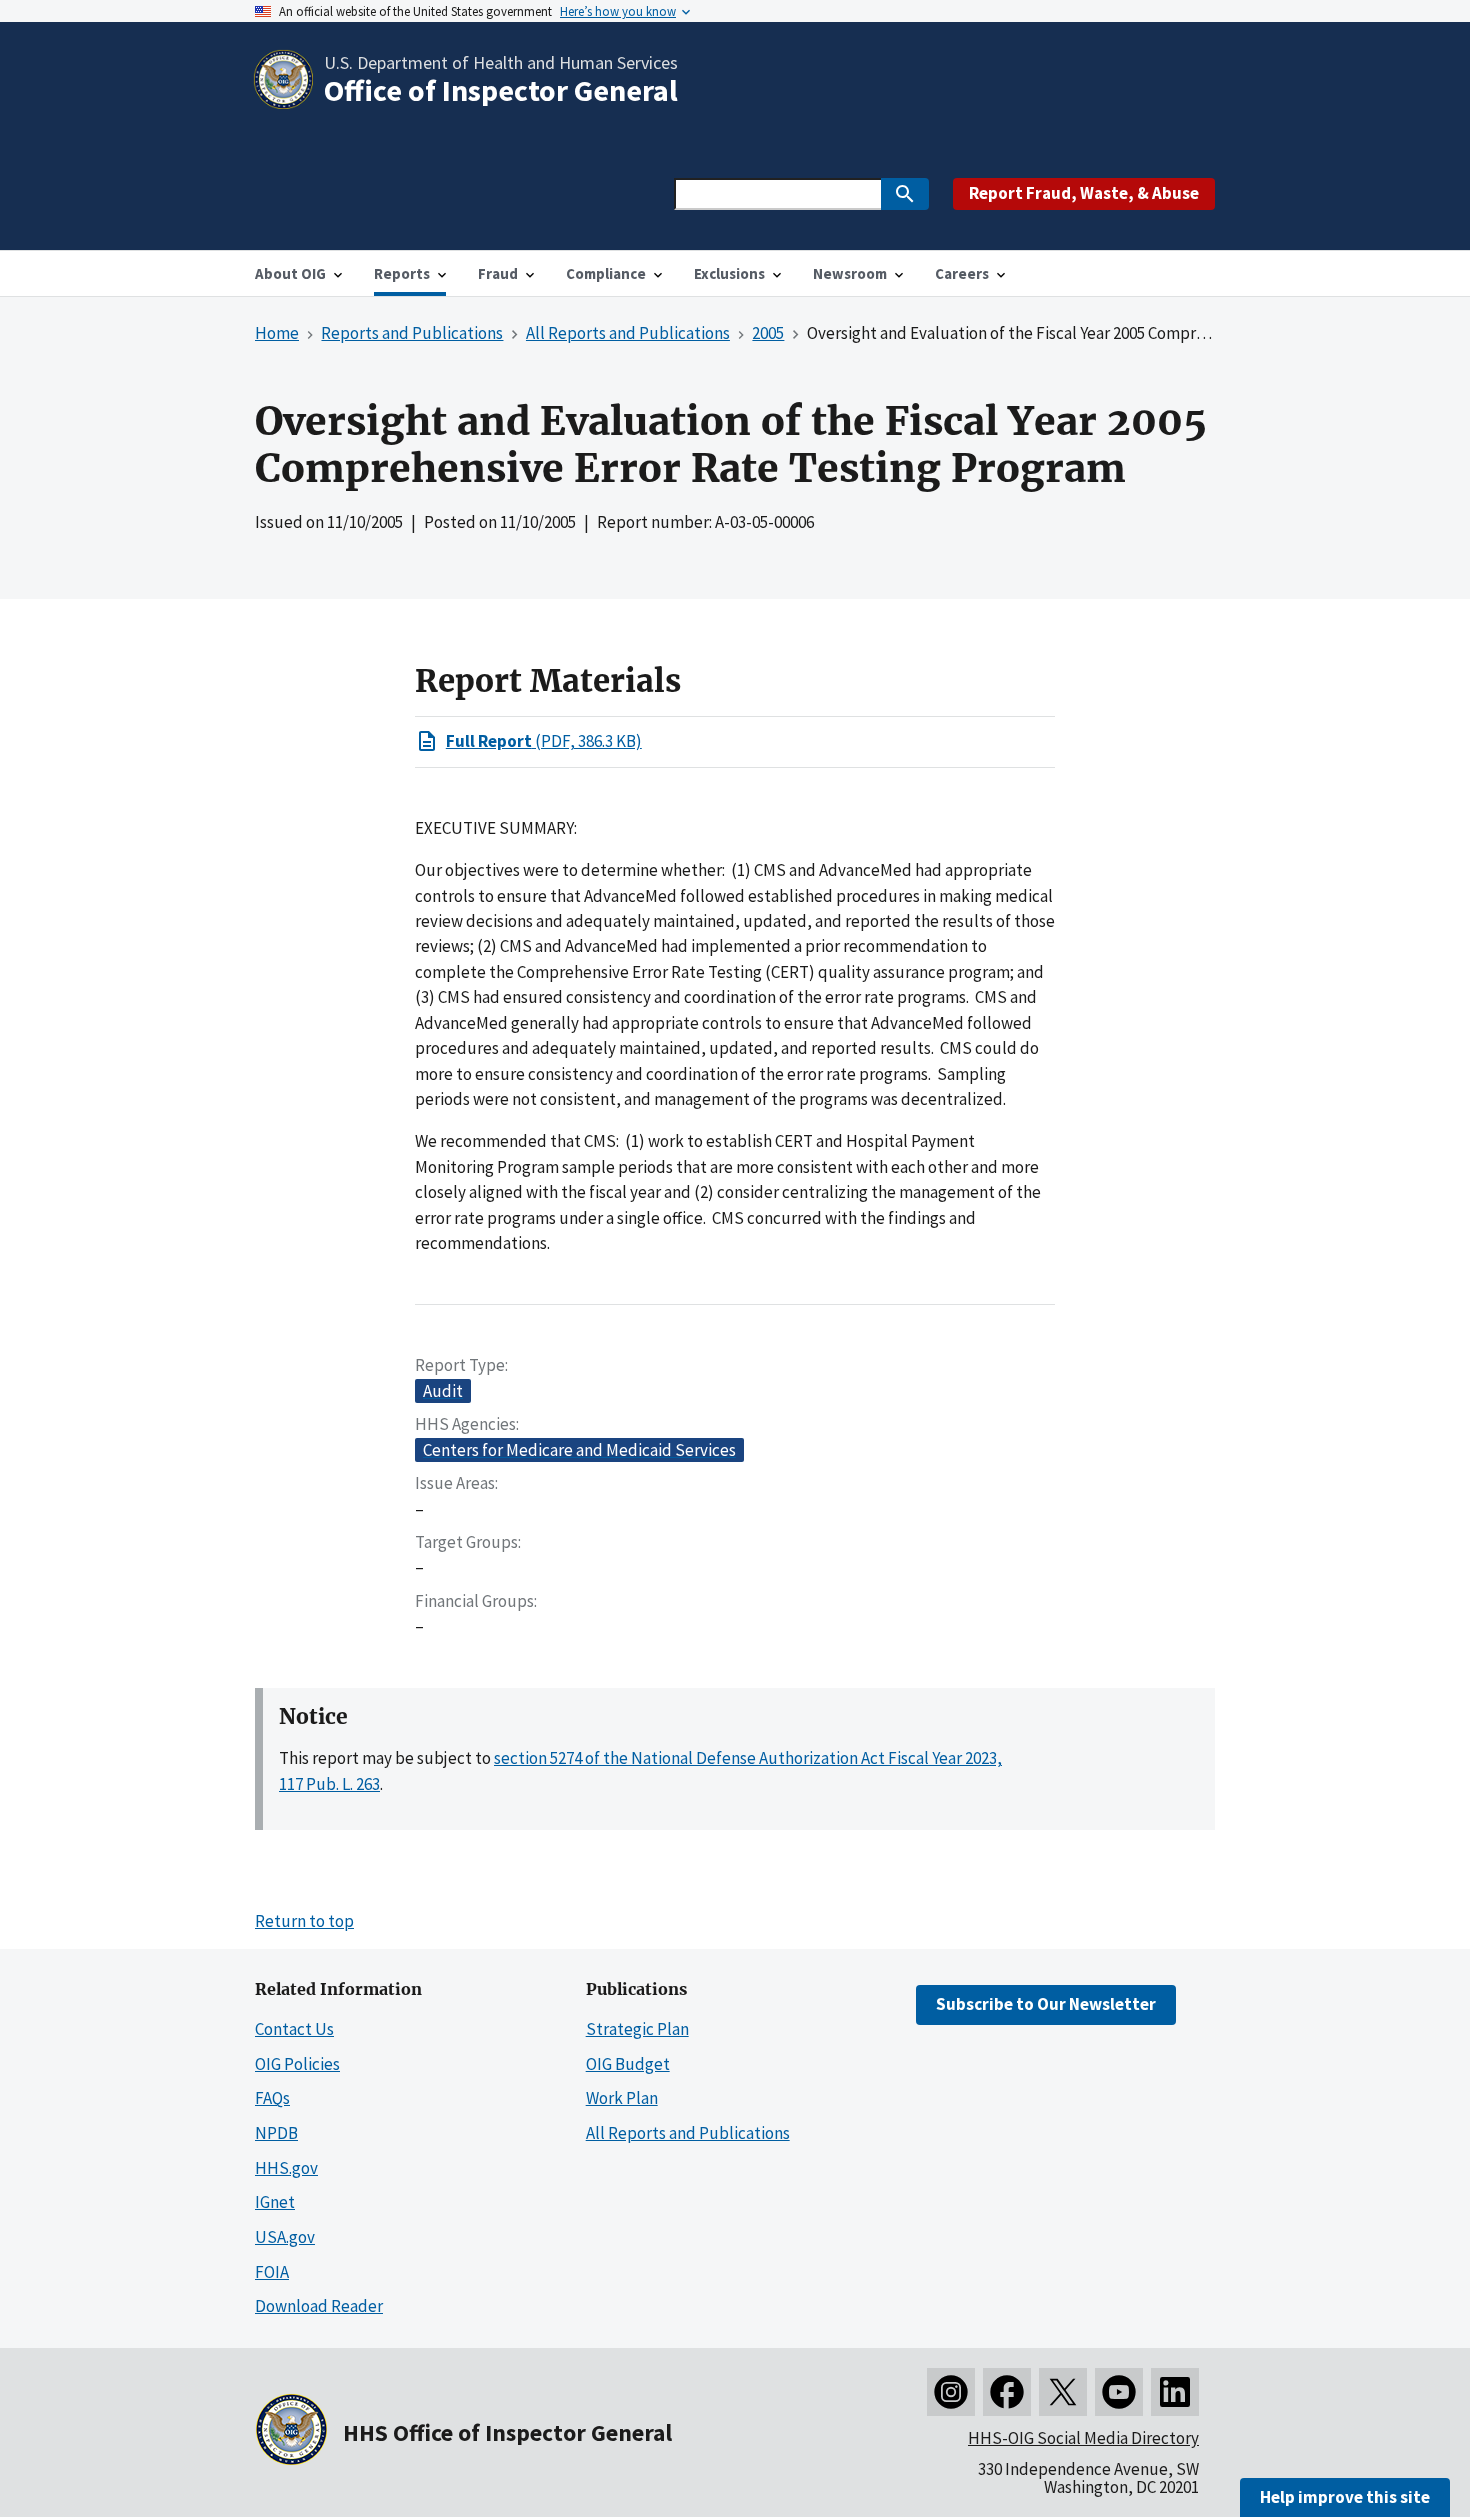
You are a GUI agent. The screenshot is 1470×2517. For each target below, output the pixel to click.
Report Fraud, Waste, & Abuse (1084, 193)
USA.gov (285, 2237)
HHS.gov (286, 2168)
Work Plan (622, 2098)
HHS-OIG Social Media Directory (1083, 2438)
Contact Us (294, 2029)
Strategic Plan (637, 2029)
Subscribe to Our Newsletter (1046, 2004)
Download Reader (319, 2306)
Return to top (304, 1921)
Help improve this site (1345, 2497)
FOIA (272, 2272)
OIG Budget (628, 2064)
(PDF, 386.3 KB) (544, 741)
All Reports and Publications (688, 2133)
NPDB (276, 2133)
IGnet (275, 2202)
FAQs (272, 2098)
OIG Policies (297, 2064)
